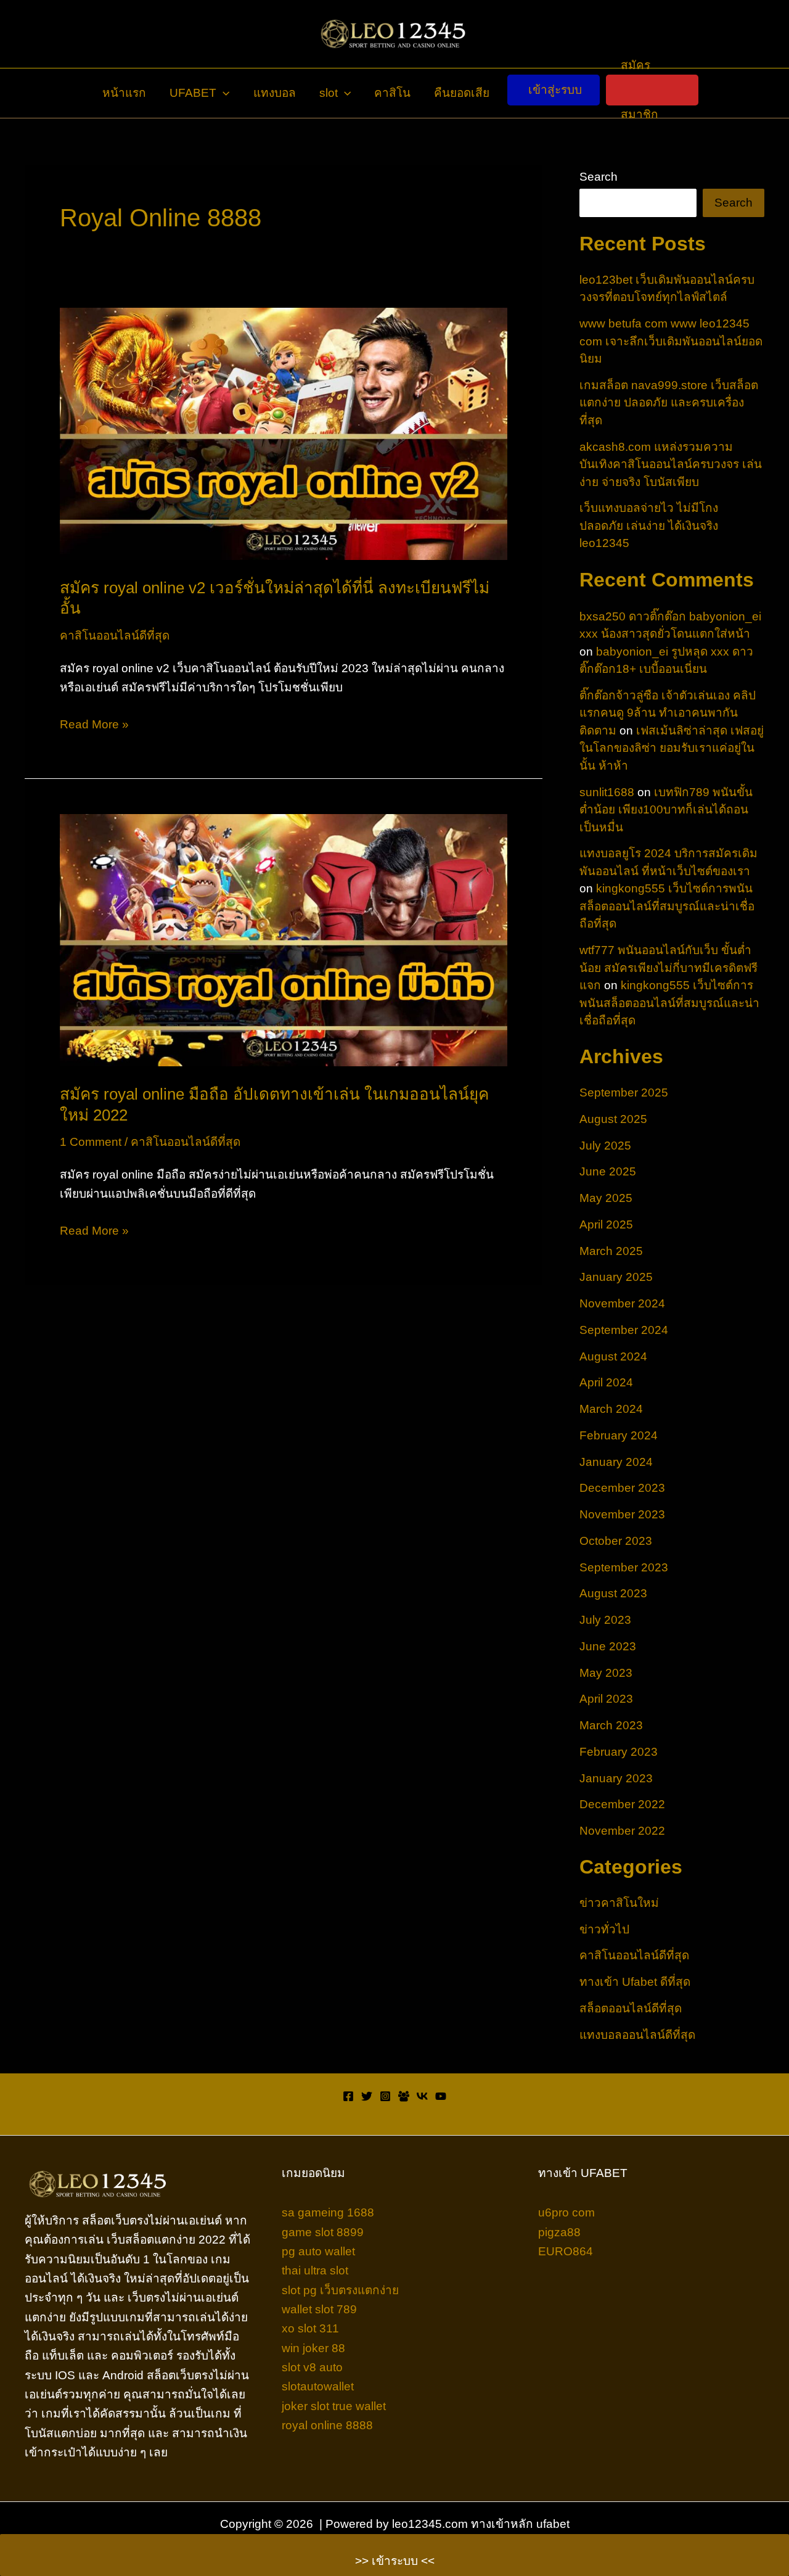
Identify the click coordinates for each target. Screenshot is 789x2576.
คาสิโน (392, 93)
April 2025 (606, 1224)
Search (599, 177)
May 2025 (606, 1198)
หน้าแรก (124, 93)
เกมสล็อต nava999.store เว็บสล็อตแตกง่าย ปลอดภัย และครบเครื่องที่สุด (669, 403)
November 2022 (622, 1831)
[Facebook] (348, 2096)
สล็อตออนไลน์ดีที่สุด (631, 2008)
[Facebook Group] (404, 2096)
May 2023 (606, 1673)
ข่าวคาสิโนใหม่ (619, 1903)
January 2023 (616, 1778)
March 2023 (611, 1725)
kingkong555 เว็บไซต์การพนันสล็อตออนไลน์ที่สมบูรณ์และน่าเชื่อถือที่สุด (667, 906)
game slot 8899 (323, 2232)
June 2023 (608, 1646)
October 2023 (616, 1541)
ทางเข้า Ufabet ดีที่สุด (635, 1982)
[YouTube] (441, 2096)
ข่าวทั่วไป (604, 1929)
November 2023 (622, 1514)
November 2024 (622, 1303)
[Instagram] (385, 2096)
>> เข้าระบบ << (395, 2561)
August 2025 (613, 1119)
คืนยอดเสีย (462, 93)
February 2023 (619, 1752)
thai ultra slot (315, 2270)
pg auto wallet (318, 2251)
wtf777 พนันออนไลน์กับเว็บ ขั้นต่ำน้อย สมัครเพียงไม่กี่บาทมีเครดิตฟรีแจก (668, 968)
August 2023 (613, 1593)
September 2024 (624, 1330)
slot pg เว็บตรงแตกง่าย (340, 2290)
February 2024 (619, 1435)
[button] (223, 93)
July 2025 (605, 1146)
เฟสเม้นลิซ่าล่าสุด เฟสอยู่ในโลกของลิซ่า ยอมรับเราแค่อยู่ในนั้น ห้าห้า (672, 748)
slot (329, 93)
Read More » (94, 726)
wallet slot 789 (319, 2309)
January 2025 (616, 1277)
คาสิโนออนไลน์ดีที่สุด (115, 636)
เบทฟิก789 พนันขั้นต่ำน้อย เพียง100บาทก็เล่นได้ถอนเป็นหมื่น (666, 810)
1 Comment (91, 1142)
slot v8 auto (312, 2367)
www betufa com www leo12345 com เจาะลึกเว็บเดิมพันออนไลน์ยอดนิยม (671, 341)
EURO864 (566, 2251)
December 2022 (622, 1804)
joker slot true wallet (334, 2406)
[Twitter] (367, 2096)
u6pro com (566, 2212)
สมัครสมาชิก (640, 90)
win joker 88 (313, 2348)
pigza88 (559, 2232)
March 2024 (611, 1409)
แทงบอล (275, 93)
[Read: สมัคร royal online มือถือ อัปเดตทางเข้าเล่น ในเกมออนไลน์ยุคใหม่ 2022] (284, 940)
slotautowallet (318, 2386)
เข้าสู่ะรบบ (555, 90)
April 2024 (606, 1382)
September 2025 (624, 1093)
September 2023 (624, 1567)
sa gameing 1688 (328, 2212)
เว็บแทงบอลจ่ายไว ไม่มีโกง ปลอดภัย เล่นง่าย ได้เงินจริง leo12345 (649, 525)
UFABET (193, 93)
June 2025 (608, 1171)
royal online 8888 (327, 2425)
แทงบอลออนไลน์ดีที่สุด (637, 2035)
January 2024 (616, 1462)
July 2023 (605, 1620)
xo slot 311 (310, 2328)
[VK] (422, 2096)
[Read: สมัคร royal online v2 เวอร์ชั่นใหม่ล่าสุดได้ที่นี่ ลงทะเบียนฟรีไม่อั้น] (284, 433)
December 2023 (622, 1488)
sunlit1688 (607, 792)
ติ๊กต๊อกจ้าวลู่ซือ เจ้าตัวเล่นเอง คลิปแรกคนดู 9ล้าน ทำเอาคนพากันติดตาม (668, 713)
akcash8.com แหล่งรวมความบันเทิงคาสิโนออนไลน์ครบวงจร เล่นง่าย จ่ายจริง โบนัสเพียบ (671, 464)
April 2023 (606, 1699)
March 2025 (611, 1251)
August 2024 (613, 1356)
